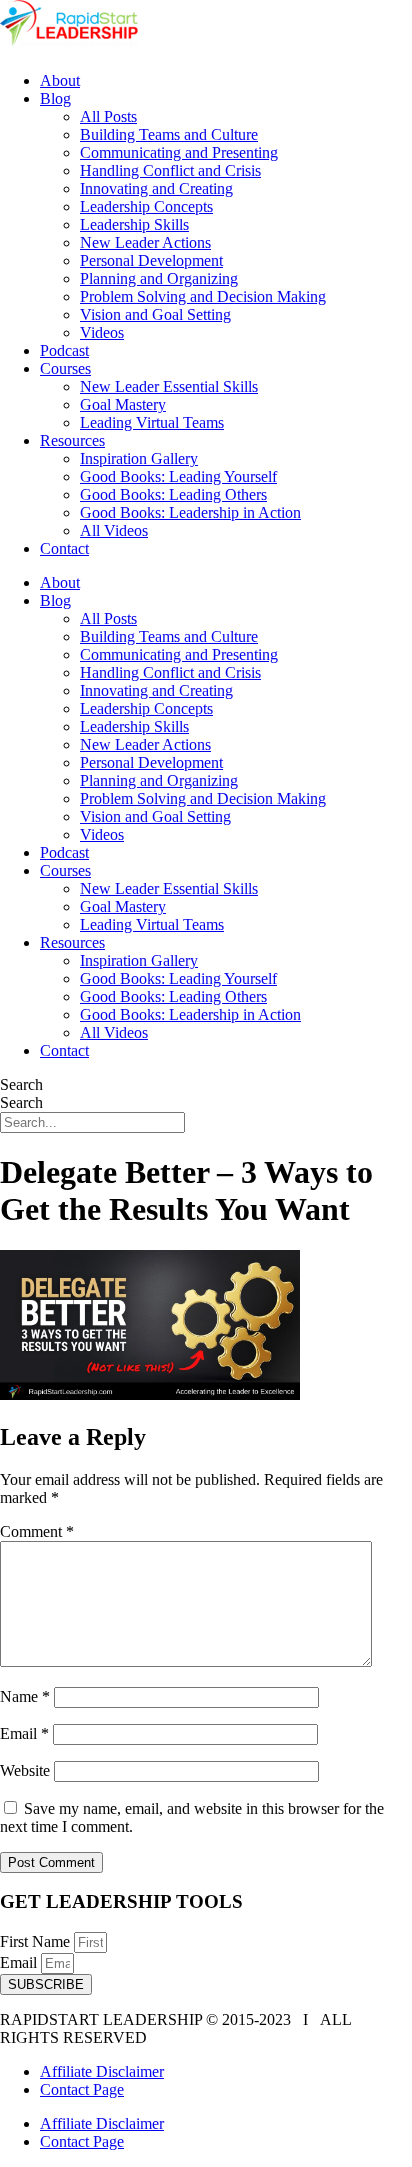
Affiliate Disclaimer (102, 2071)
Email (24, 1733)
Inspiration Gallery (139, 458)
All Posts (108, 116)
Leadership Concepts (146, 206)
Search (21, 1084)
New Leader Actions (145, 242)
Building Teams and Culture (169, 134)
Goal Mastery (123, 404)
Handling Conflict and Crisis (170, 170)
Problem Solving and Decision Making (203, 296)
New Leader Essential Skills (169, 386)
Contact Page (82, 2089)
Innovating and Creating (156, 188)
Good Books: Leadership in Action (190, 512)
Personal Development (151, 260)
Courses (65, 368)
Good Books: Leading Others (173, 494)
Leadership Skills (134, 224)
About (60, 80)
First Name (37, 1941)
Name (25, 1696)
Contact (64, 548)
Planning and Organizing (159, 278)
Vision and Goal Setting (155, 314)
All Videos (114, 530)
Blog (55, 98)
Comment (37, 1531)
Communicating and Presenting (179, 152)
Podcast (64, 350)
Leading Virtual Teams (152, 422)
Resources (72, 440)
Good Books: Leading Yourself (178, 476)
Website (25, 1770)
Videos (102, 332)
